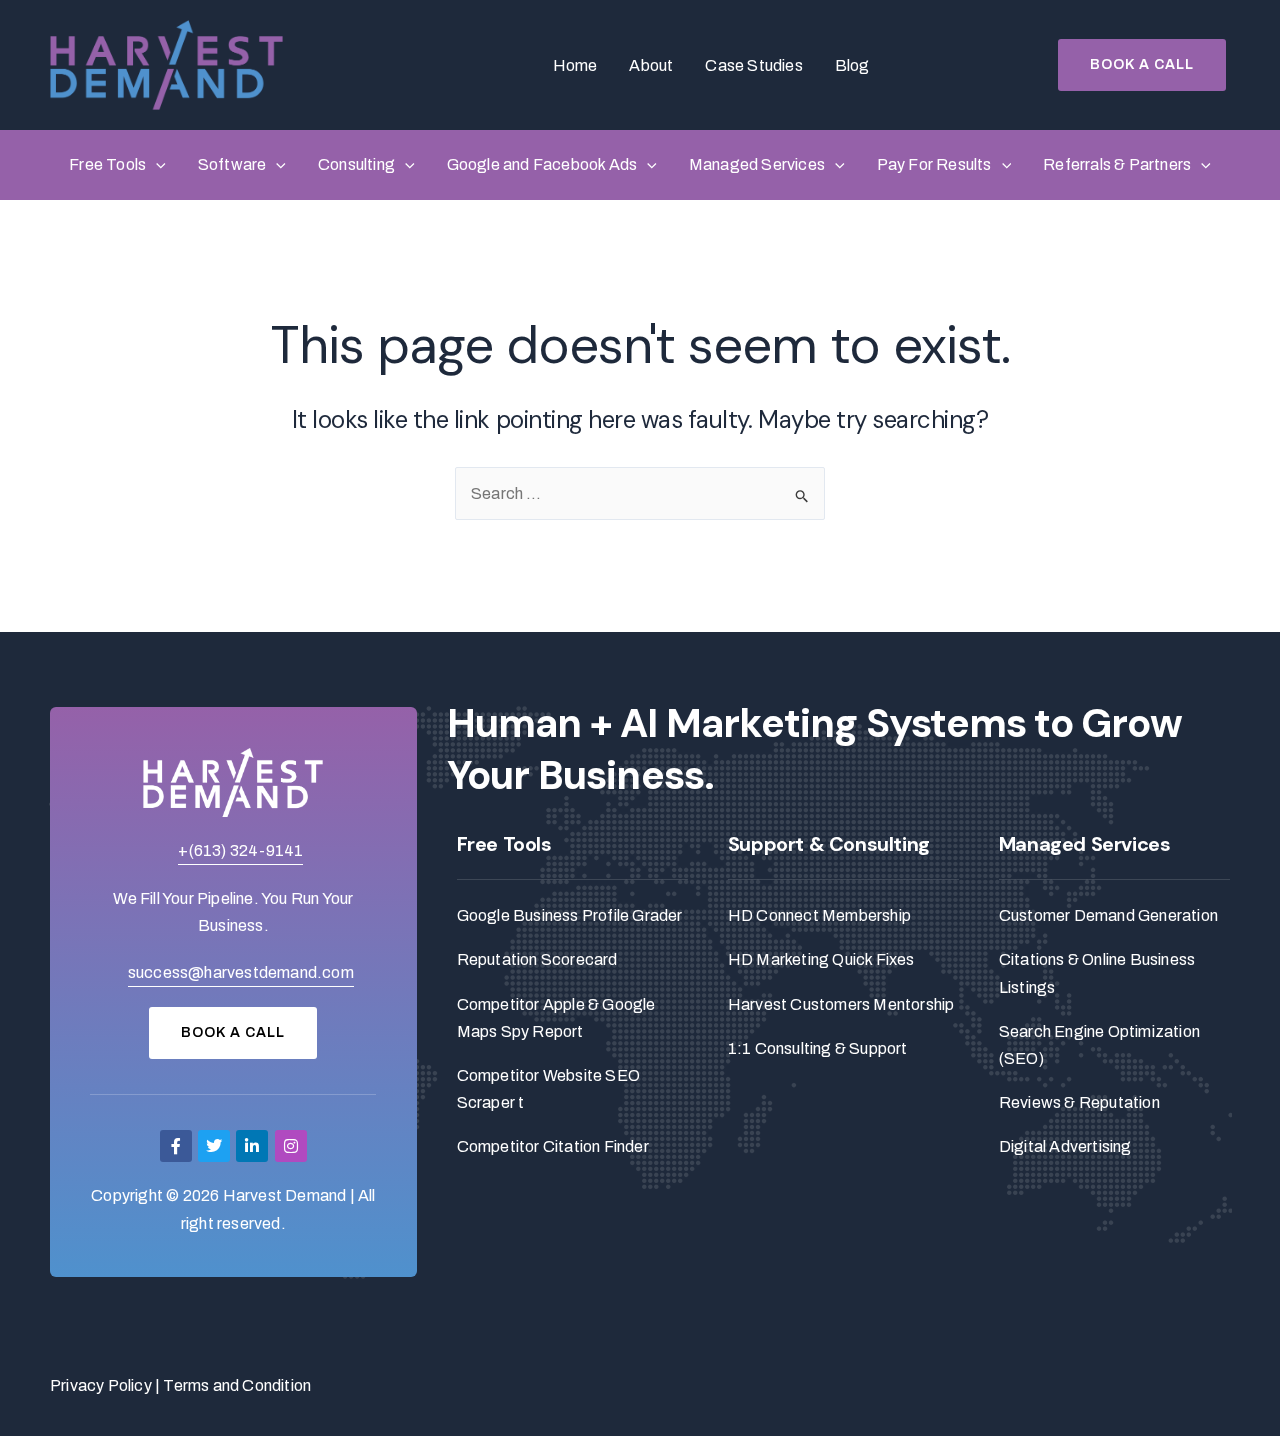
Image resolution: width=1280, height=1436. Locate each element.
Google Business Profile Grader (570, 915)
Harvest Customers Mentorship (841, 1004)
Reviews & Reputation (1079, 1102)
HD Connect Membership (819, 915)
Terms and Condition (237, 1385)
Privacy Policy (101, 1385)
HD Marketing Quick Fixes (821, 959)
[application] (156, 165)
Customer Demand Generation (1108, 915)
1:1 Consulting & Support (818, 1048)
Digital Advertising (1065, 1146)
